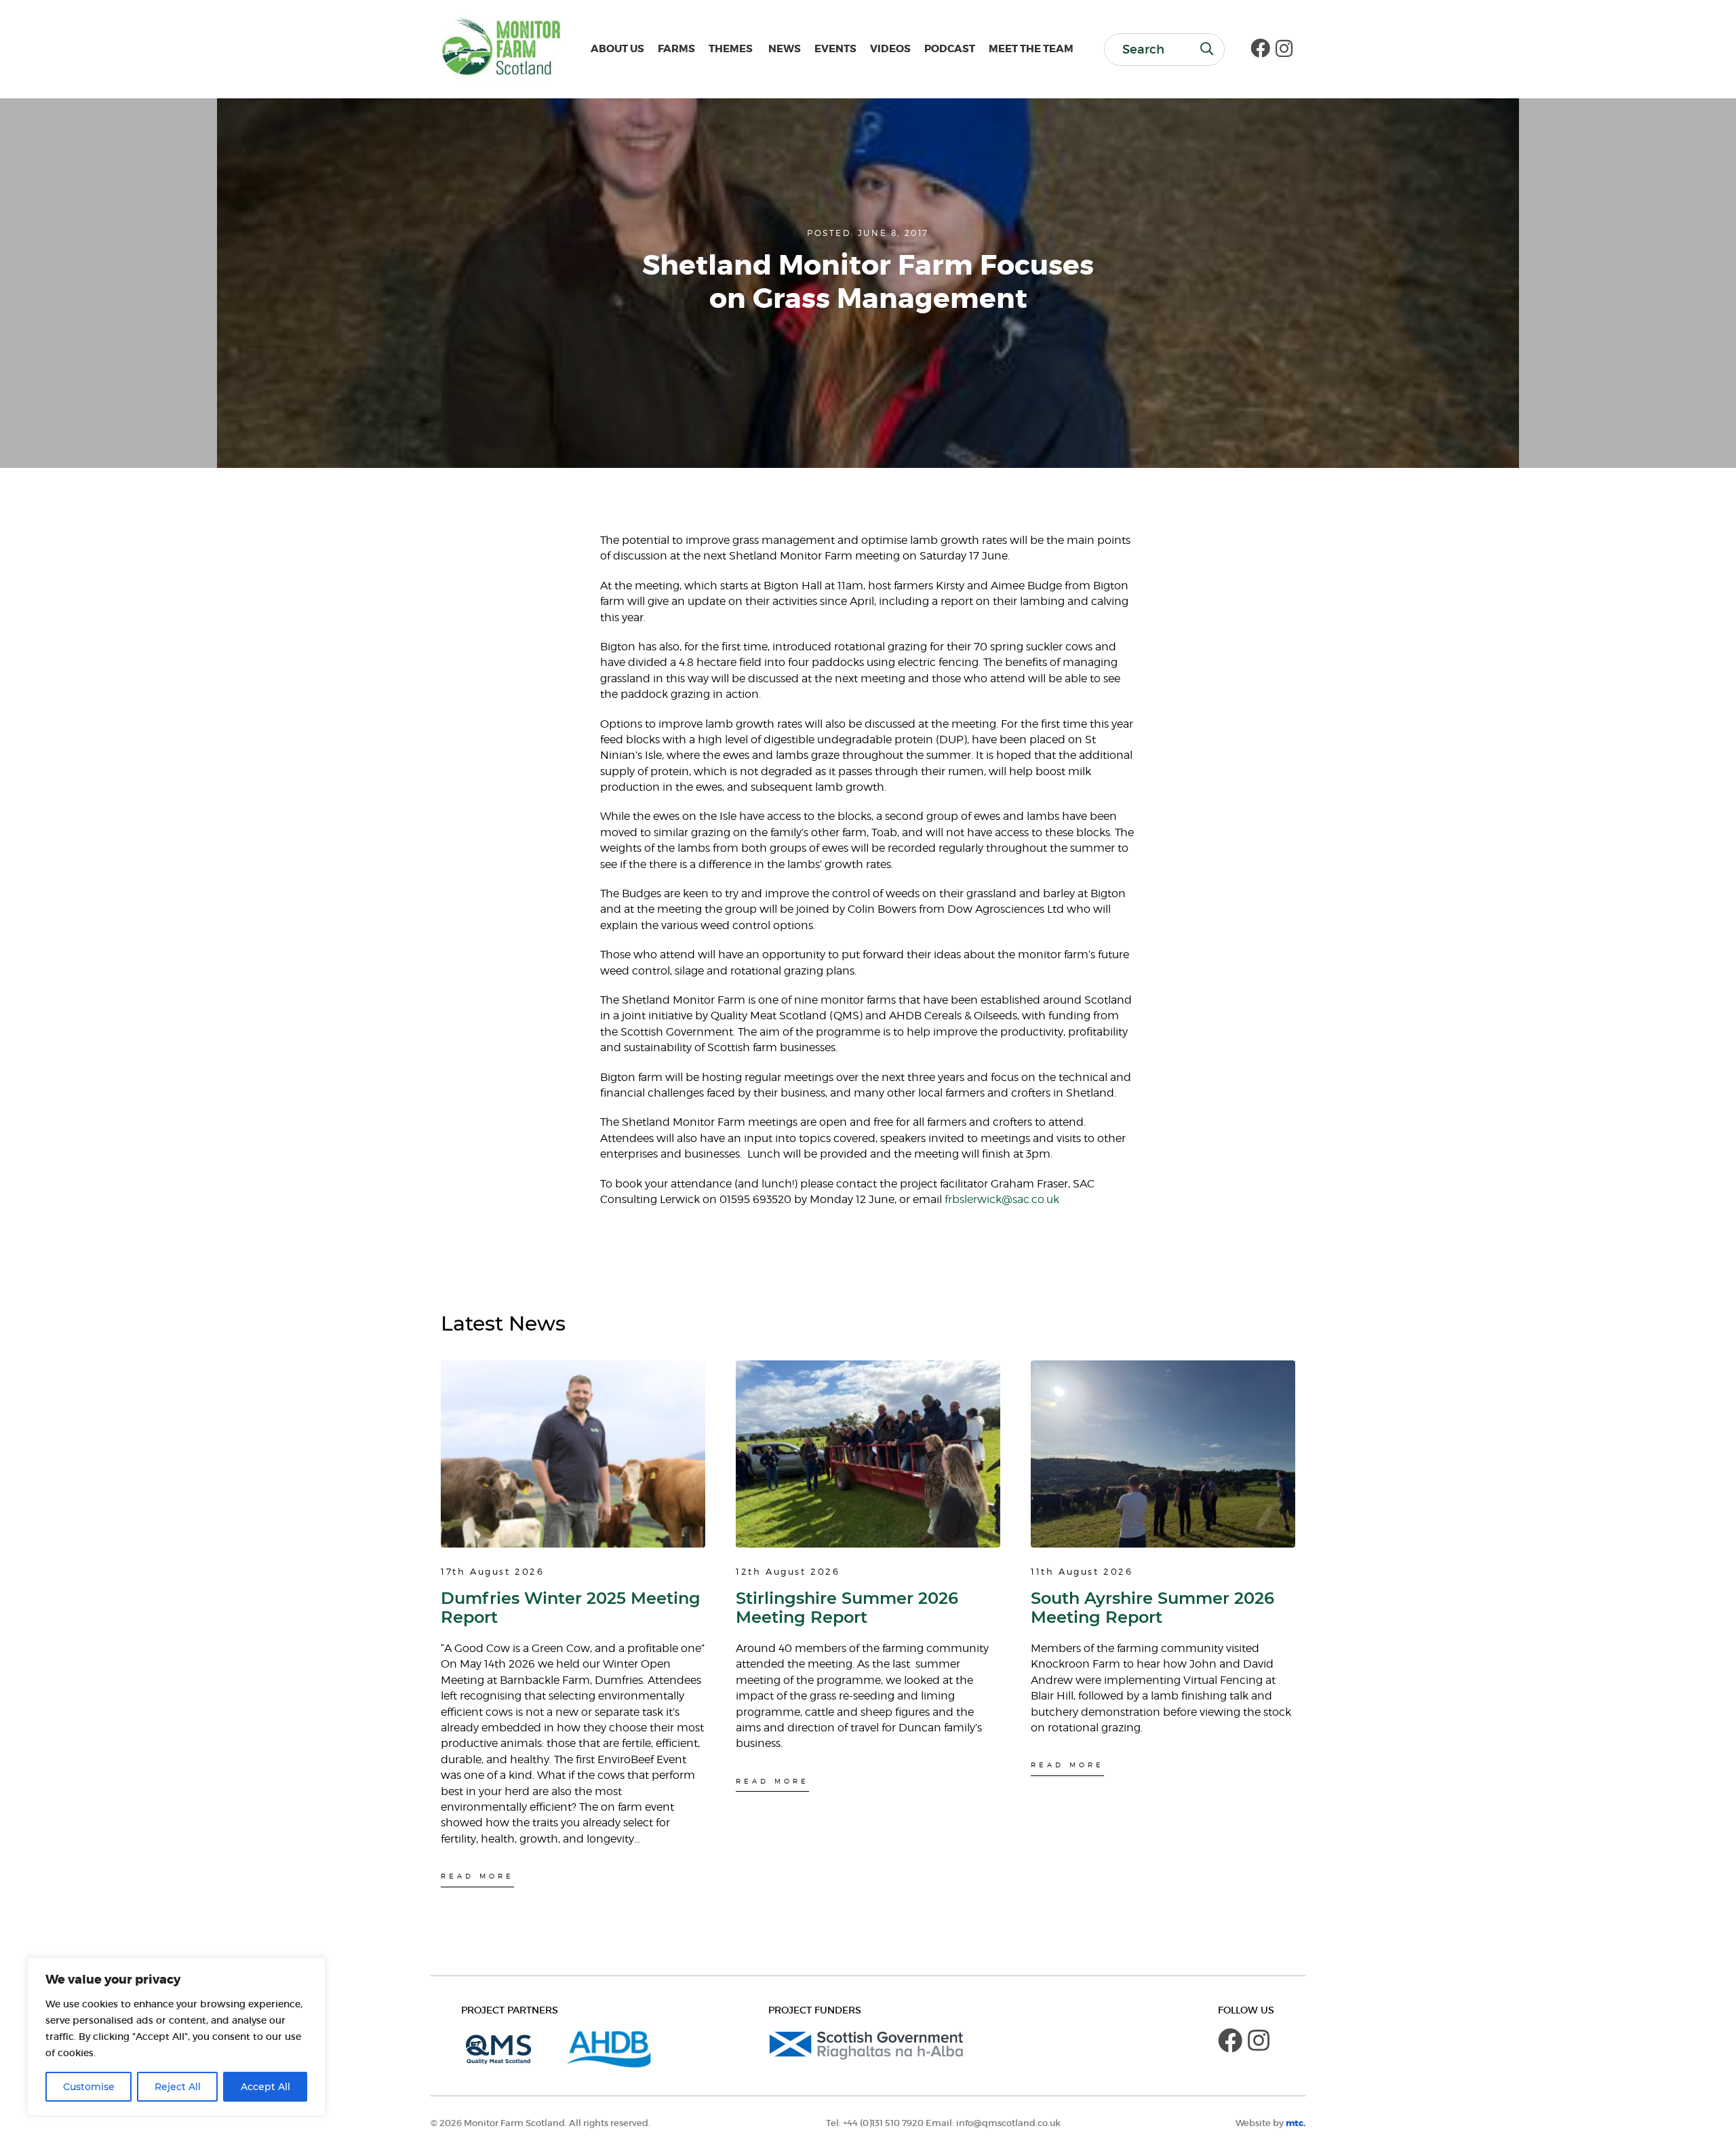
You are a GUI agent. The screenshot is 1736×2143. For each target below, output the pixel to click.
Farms (676, 49)
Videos (890, 49)
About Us (617, 49)
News (784, 49)
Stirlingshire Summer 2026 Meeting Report (847, 1608)
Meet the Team (1031, 49)
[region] (176, 2037)
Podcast (950, 49)
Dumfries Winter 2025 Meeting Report (571, 1608)
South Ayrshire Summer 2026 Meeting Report (1152, 1608)
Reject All (178, 2087)
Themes (731, 49)
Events (835, 49)
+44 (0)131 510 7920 (883, 2123)
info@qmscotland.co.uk (1008, 2123)
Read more (477, 1876)
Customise (89, 2087)
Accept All (265, 2087)
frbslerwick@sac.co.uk (1002, 1199)
